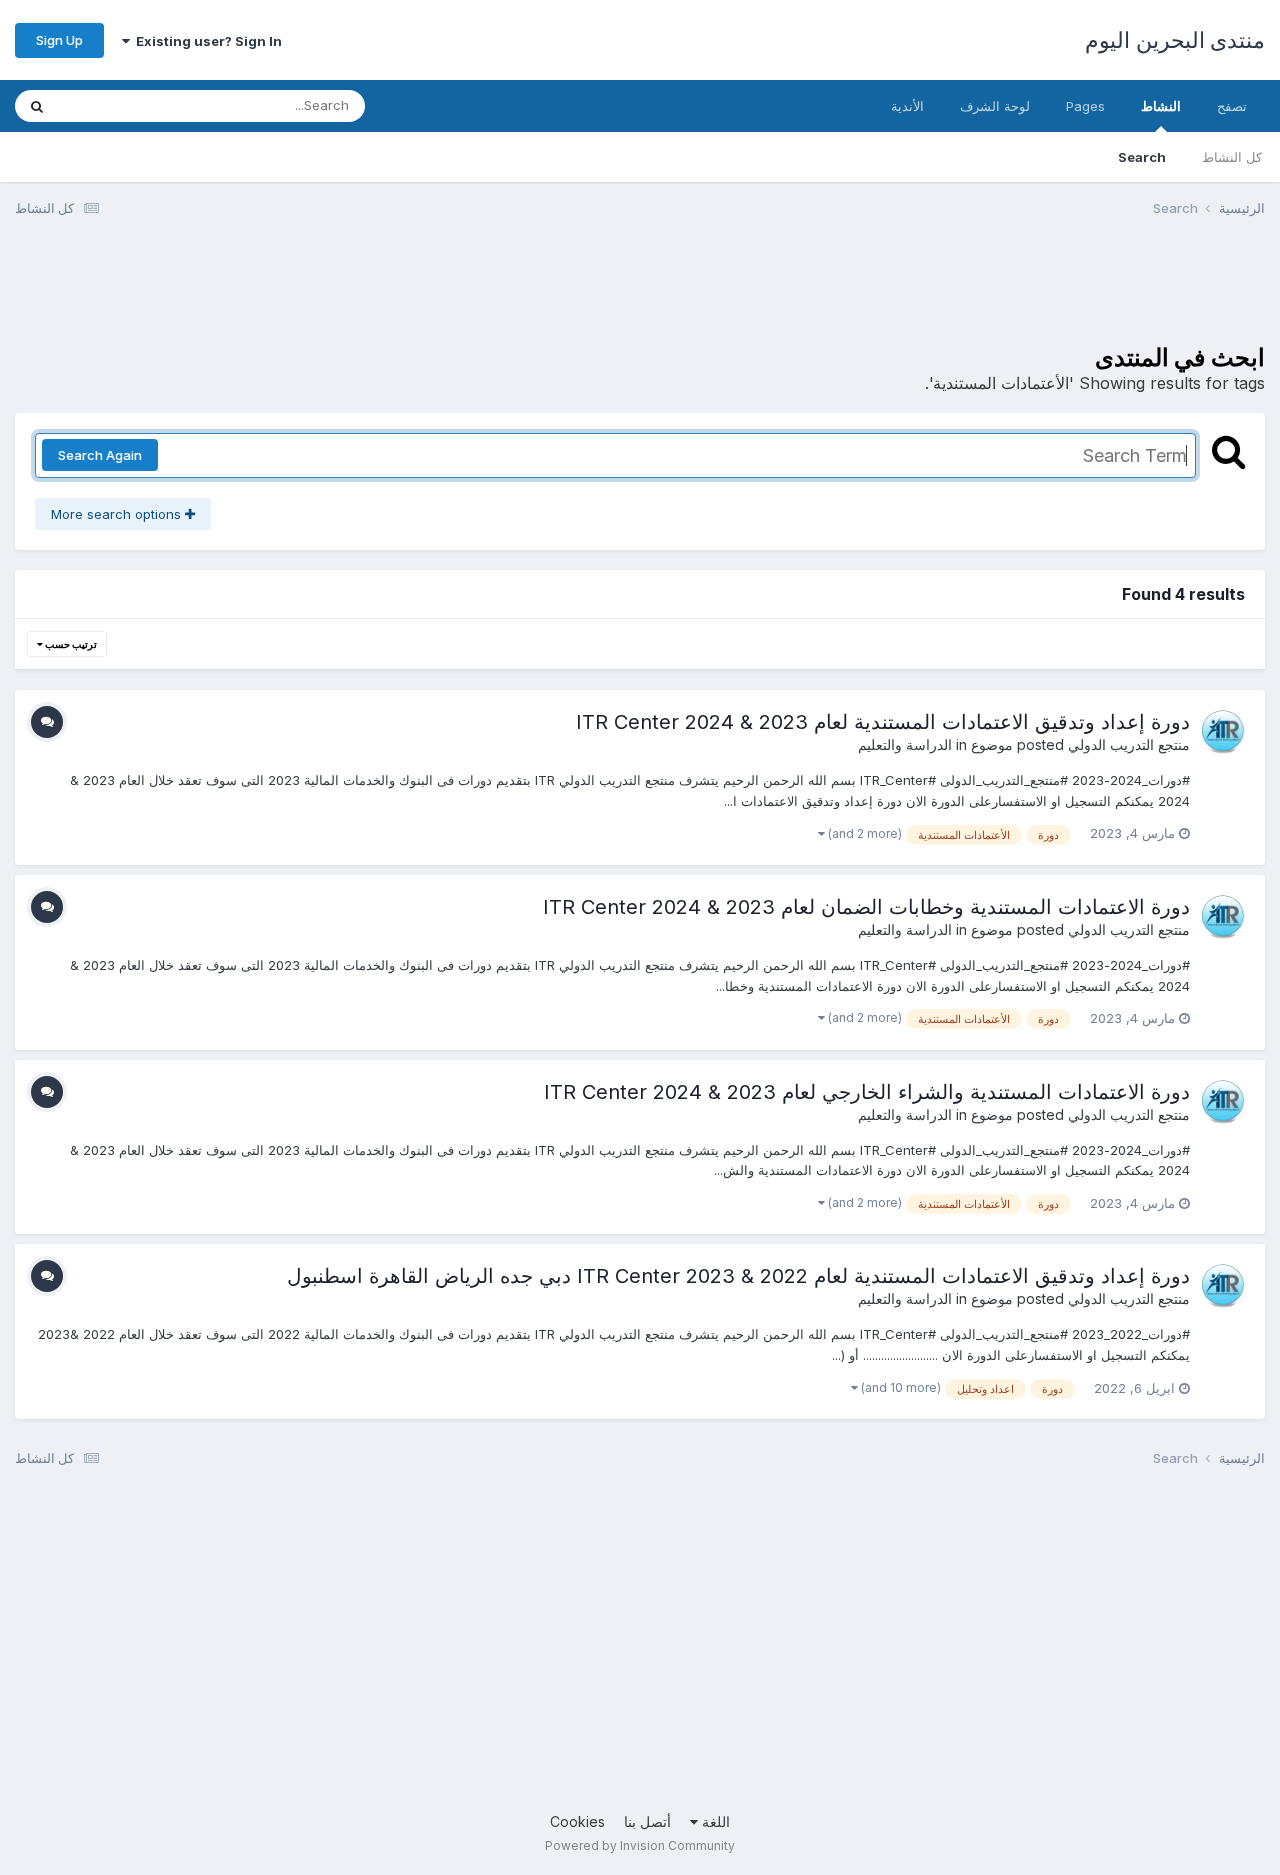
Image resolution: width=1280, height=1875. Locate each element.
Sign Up (59, 40)
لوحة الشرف (995, 106)
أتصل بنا (647, 1821)
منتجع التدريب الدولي (1129, 744)
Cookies (577, 1821)
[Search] (37, 106)
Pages (1085, 106)
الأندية (907, 106)
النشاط (1161, 106)
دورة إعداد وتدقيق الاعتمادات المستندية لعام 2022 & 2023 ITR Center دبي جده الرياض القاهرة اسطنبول (738, 1276)
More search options (118, 514)
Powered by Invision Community (640, 1845)
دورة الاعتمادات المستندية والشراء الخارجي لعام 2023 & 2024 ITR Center (867, 1092)
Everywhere (121, 105)
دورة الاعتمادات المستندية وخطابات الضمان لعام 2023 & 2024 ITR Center (866, 907)
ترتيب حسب (70, 644)
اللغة (714, 1821)
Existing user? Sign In (206, 41)
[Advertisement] (901, 293)
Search (1142, 157)
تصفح (1232, 106)
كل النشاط (1232, 157)
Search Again (100, 455)
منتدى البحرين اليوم (1175, 40)
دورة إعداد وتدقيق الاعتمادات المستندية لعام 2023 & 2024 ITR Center (883, 722)
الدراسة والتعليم (905, 744)
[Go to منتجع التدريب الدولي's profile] (1223, 732)
